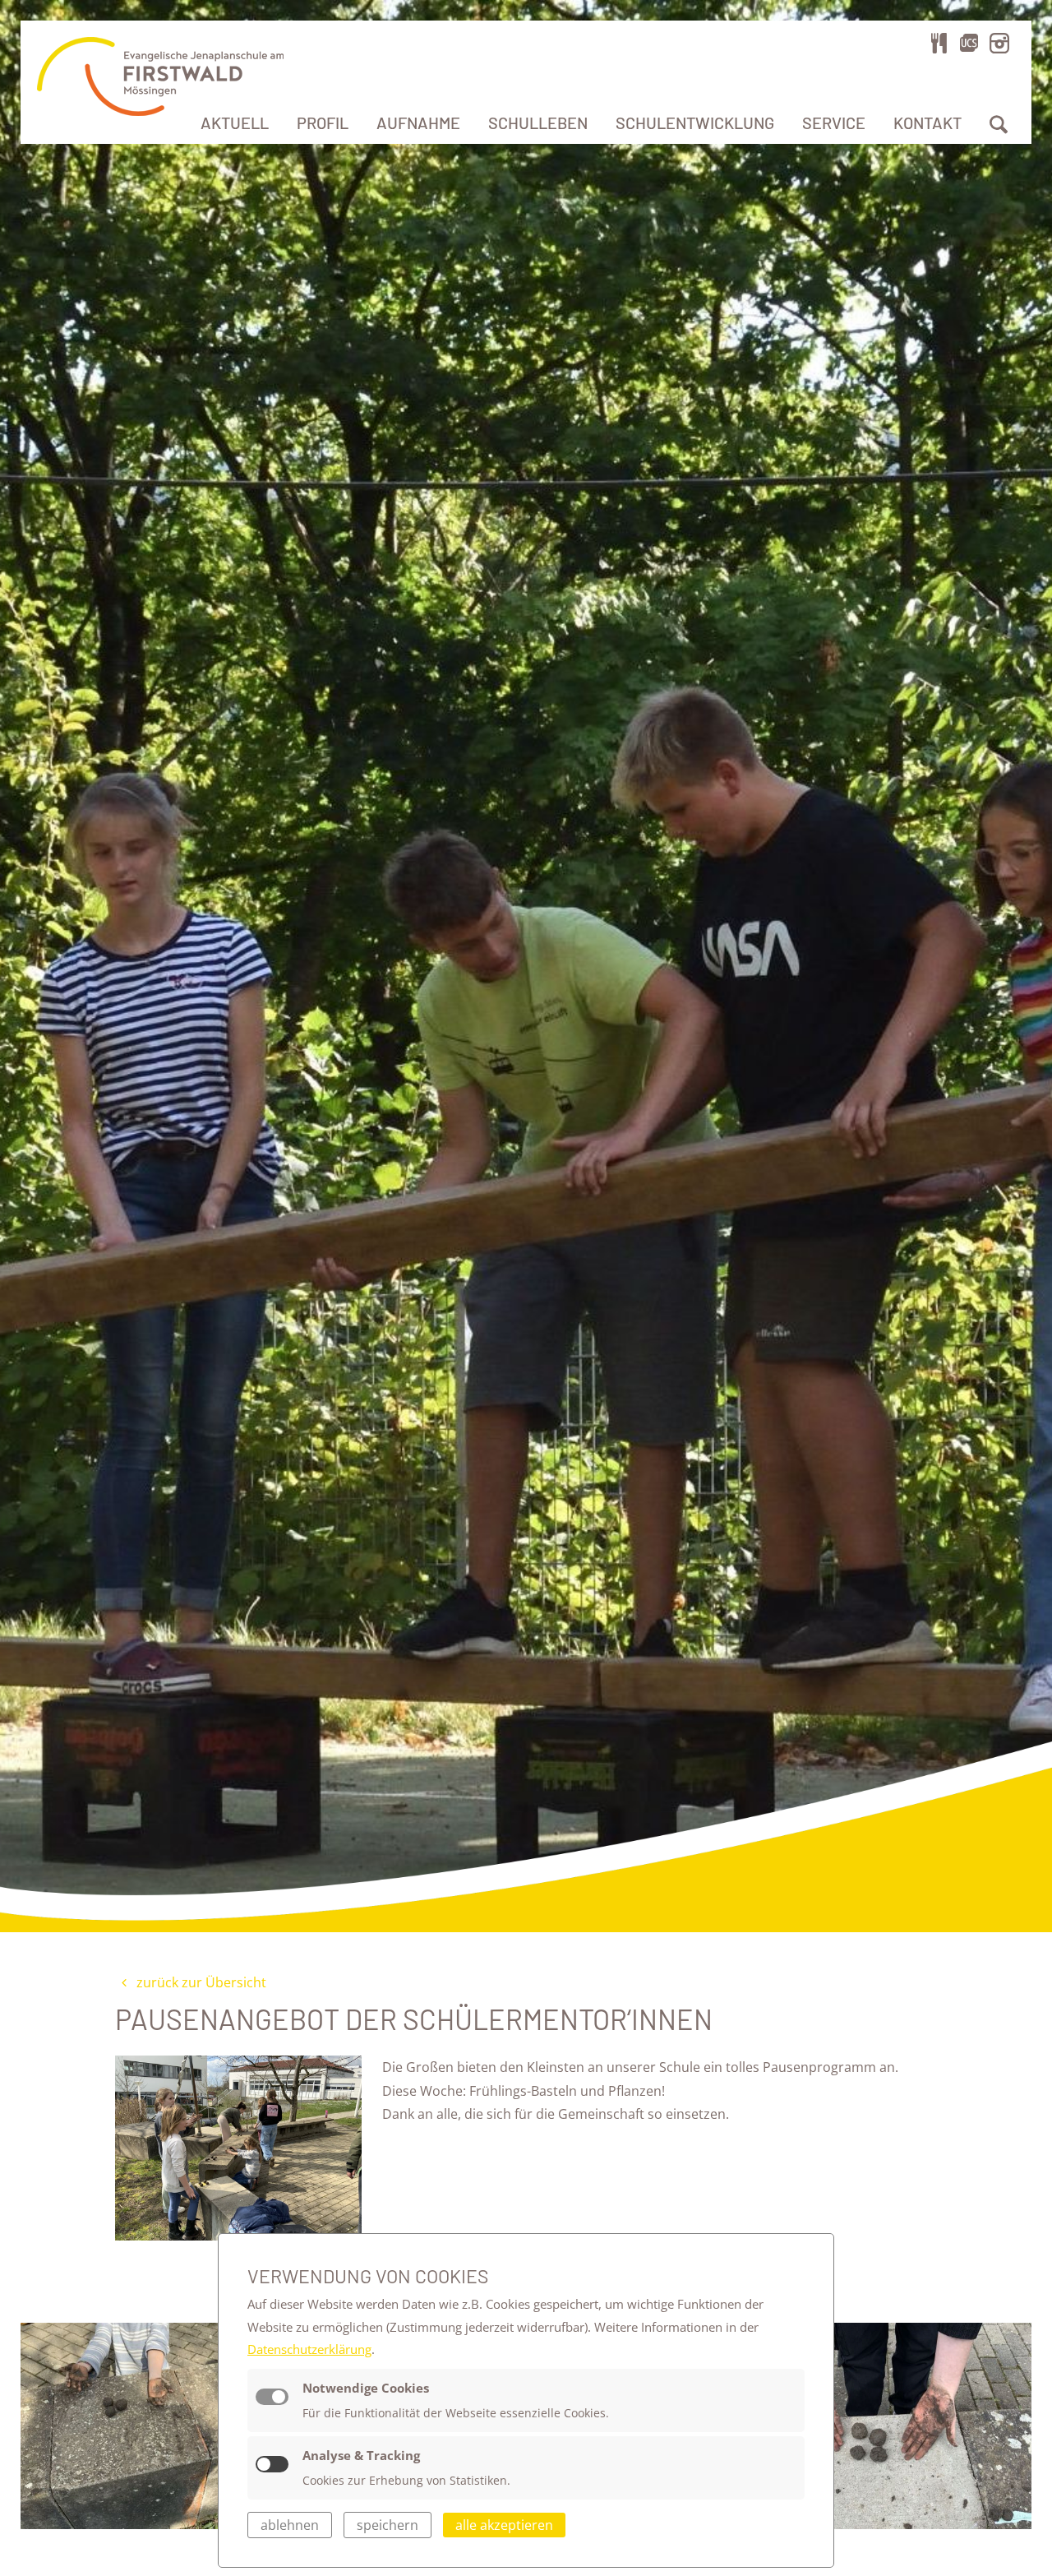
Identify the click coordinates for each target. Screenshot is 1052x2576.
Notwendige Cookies (366, 2388)
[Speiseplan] (939, 43)
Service (834, 123)
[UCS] (969, 43)
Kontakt (927, 123)
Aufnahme (418, 123)
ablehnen (290, 2525)
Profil (323, 123)
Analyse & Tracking (361, 2455)
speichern (388, 2525)
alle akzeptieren (504, 2525)
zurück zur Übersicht (200, 1982)
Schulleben (538, 123)
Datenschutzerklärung (309, 2349)
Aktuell (235, 123)
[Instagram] (999, 43)
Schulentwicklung (695, 123)
